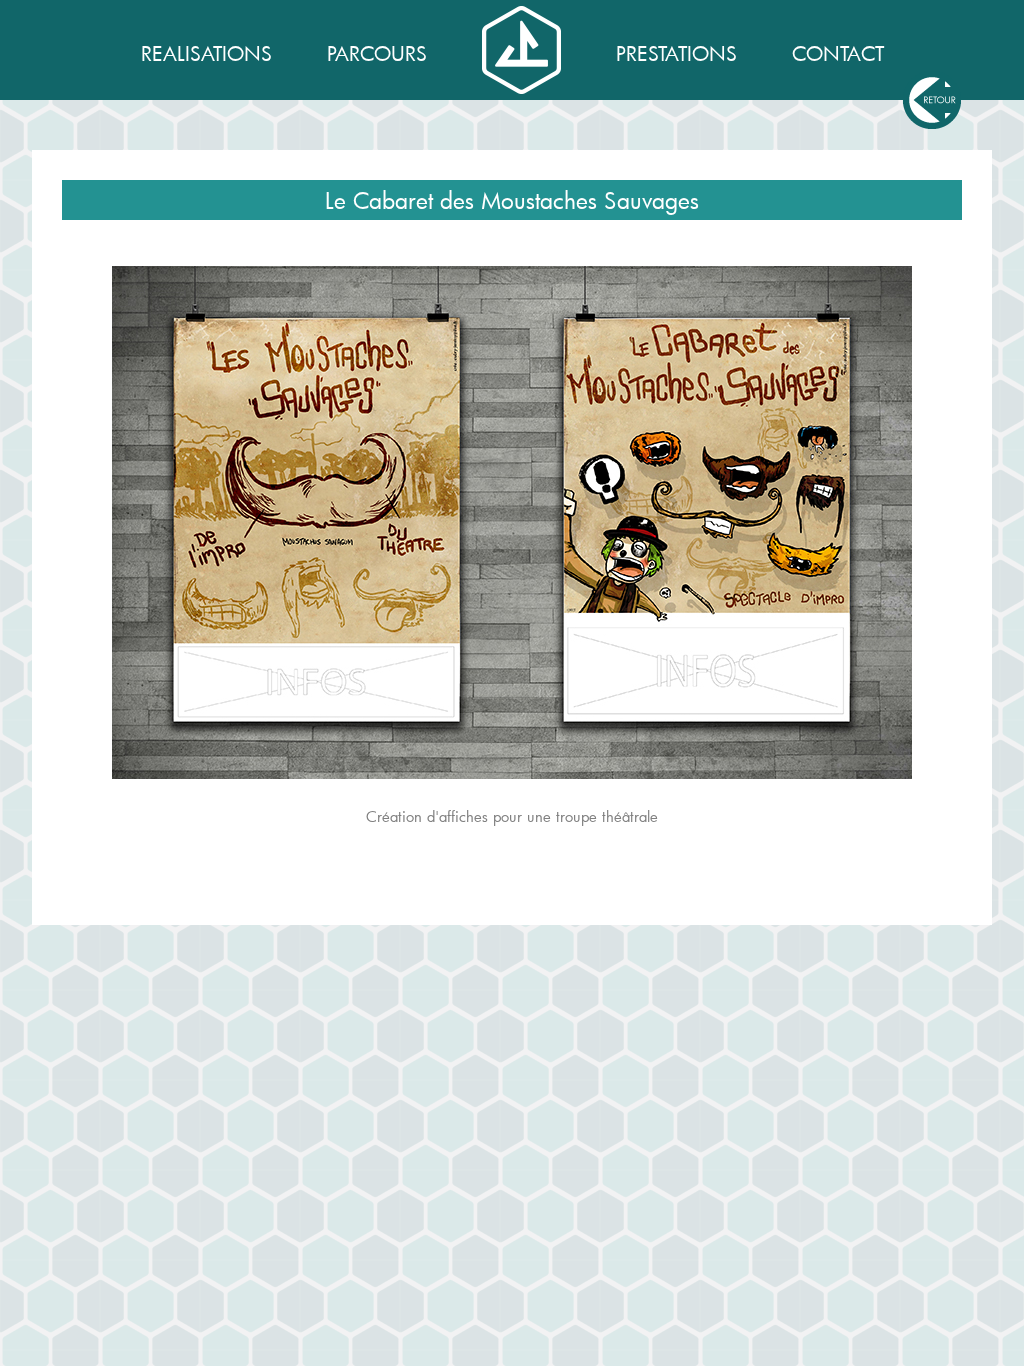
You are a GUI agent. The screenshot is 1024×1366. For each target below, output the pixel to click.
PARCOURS (377, 53)
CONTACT (838, 53)
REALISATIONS (206, 53)
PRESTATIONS (676, 53)
